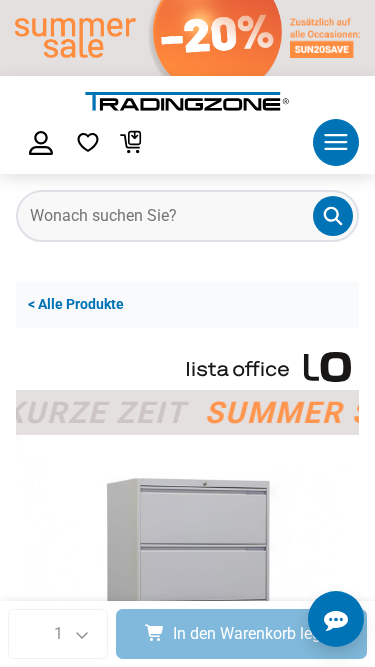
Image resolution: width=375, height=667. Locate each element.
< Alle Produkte (76, 304)
